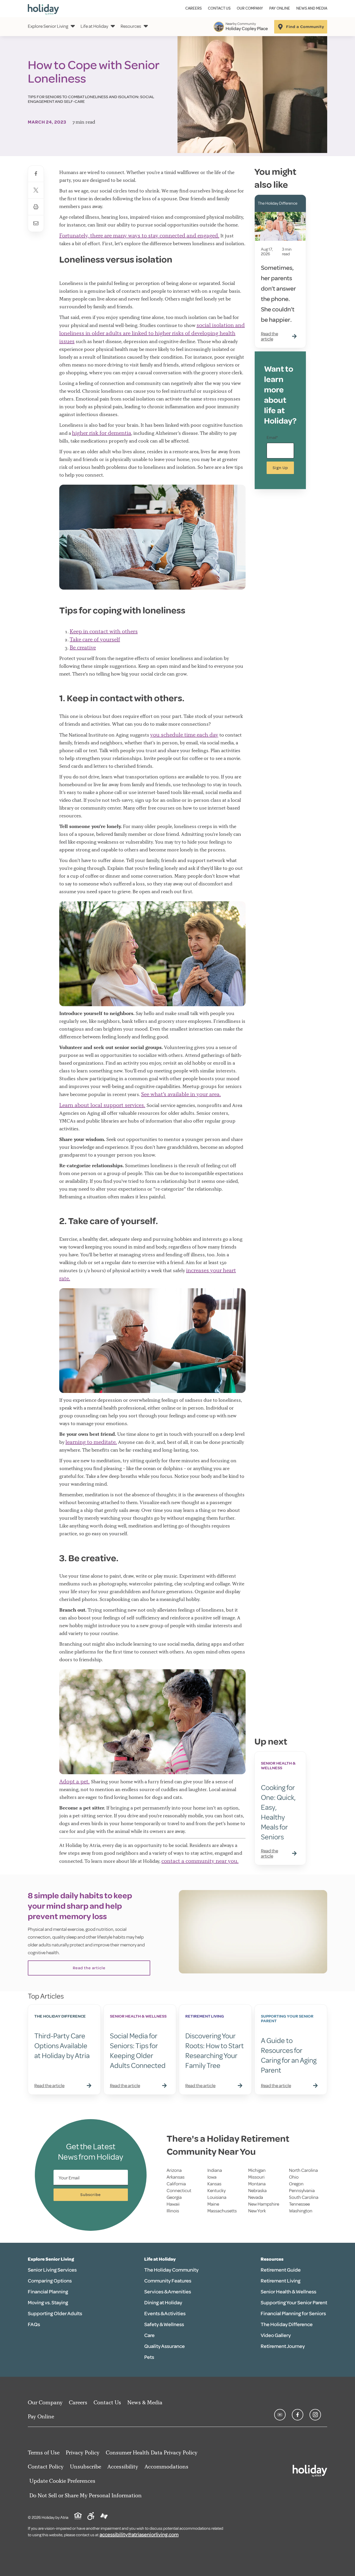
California (176, 2184)
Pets (149, 2357)
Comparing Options (50, 2281)
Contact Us (219, 8)
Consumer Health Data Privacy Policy (152, 2452)
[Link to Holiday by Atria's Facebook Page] (298, 2415)
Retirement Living (281, 2281)
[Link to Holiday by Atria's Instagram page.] (315, 2415)
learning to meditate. (91, 1442)
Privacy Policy (83, 2452)
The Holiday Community (171, 2270)
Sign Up (280, 468)
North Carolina (303, 2170)
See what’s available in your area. (181, 1094)
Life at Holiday (94, 26)
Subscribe (91, 2195)
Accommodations (166, 2467)
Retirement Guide (281, 2270)
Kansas (214, 2184)
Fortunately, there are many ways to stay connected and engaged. (139, 235)
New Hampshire (264, 2204)
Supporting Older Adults (55, 2314)
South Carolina (304, 2197)
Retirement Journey (283, 2346)
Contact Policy (46, 2467)
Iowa (212, 2177)
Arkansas (176, 2177)
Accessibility (123, 2467)
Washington (301, 2211)
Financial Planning (48, 2292)
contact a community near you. (200, 1861)
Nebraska (257, 2191)
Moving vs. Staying (48, 2303)
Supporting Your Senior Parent (294, 2303)
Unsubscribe (86, 2467)
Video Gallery (276, 2335)
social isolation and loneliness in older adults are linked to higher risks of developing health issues (152, 333)
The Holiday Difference (287, 2324)
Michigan (257, 2170)
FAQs (34, 2324)
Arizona (174, 2170)
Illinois (173, 2211)
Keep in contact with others (104, 631)
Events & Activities (165, 2314)
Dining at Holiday (163, 2303)
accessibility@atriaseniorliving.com (139, 2535)
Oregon (296, 2184)
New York (257, 2211)
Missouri (256, 2177)
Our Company (250, 8)
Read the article (89, 1968)
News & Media (145, 2402)
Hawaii (173, 2204)
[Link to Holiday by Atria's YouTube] (280, 2415)
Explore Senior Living (48, 26)
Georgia (174, 2197)
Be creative (83, 647)
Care (149, 2335)
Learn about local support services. (102, 1105)
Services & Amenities (168, 2292)
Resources (131, 26)
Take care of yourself (95, 639)
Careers (193, 8)
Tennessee (299, 2204)
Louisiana (217, 2197)
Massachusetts (222, 2211)
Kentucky (216, 2191)
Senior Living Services (52, 2270)
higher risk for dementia (102, 433)
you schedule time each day (184, 735)
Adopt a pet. (74, 1781)
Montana (257, 2184)
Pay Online (280, 8)
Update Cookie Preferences (62, 2481)
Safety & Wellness (164, 2324)
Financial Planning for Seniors (293, 2314)
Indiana (215, 2170)
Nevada (256, 2197)
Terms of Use (44, 2452)
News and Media (312, 8)
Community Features (168, 2281)
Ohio (294, 2177)
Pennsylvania (302, 2191)
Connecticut (179, 2191)
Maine (213, 2204)
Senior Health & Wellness (288, 2292)
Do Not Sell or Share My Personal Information (86, 2495)
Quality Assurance (165, 2346)
